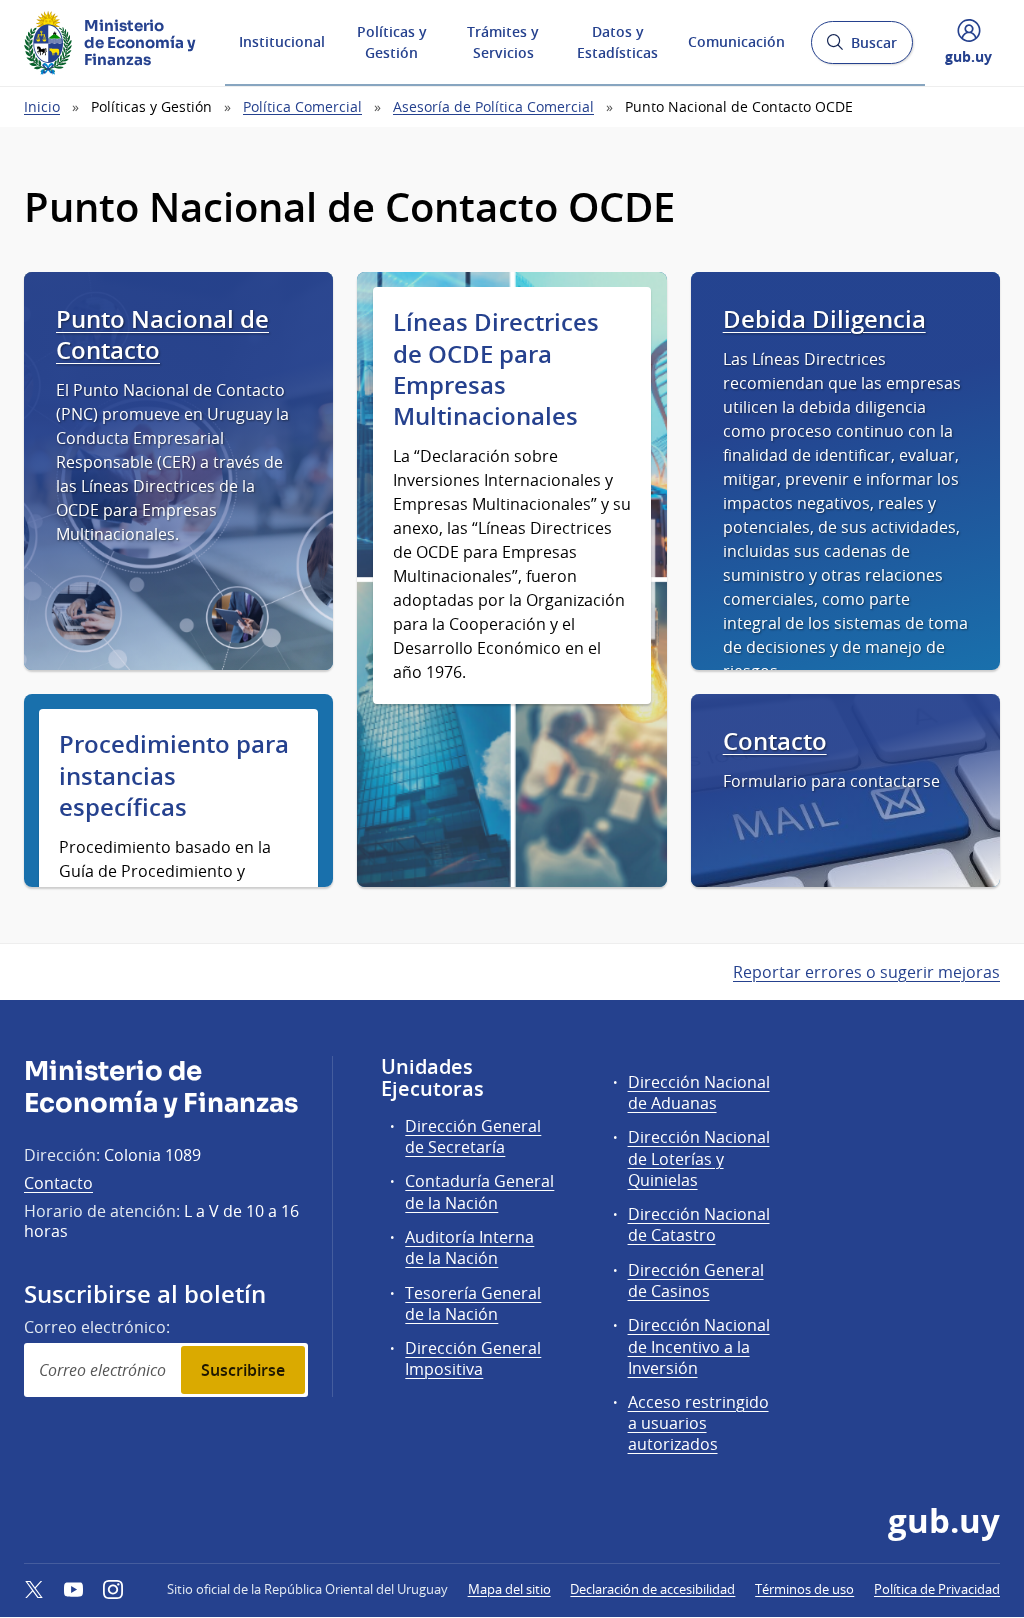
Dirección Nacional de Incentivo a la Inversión (699, 1346)
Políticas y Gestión (392, 42)
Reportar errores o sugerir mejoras (866, 972)
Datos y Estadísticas (617, 42)
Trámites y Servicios (503, 42)
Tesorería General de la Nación (473, 1303)
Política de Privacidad (937, 1589)
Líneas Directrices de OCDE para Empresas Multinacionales (496, 369)
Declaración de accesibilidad (652, 1589)
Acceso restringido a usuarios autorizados (698, 1423)
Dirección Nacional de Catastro (699, 1224)
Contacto (775, 741)
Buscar (861, 48)
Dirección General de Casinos (696, 1280)
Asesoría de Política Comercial (493, 106)
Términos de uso (804, 1589)
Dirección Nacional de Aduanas (699, 1092)
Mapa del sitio (509, 1589)
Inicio (42, 106)
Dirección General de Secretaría (473, 1136)
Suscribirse (243, 1370)
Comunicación (736, 41)
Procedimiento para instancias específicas (174, 775)
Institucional (282, 41)
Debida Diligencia (824, 319)
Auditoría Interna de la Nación (469, 1247)
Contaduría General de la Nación (479, 1191)
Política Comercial (302, 106)
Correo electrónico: (97, 1327)
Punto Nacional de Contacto (162, 335)
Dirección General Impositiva (473, 1358)
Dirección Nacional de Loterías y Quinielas (699, 1158)
